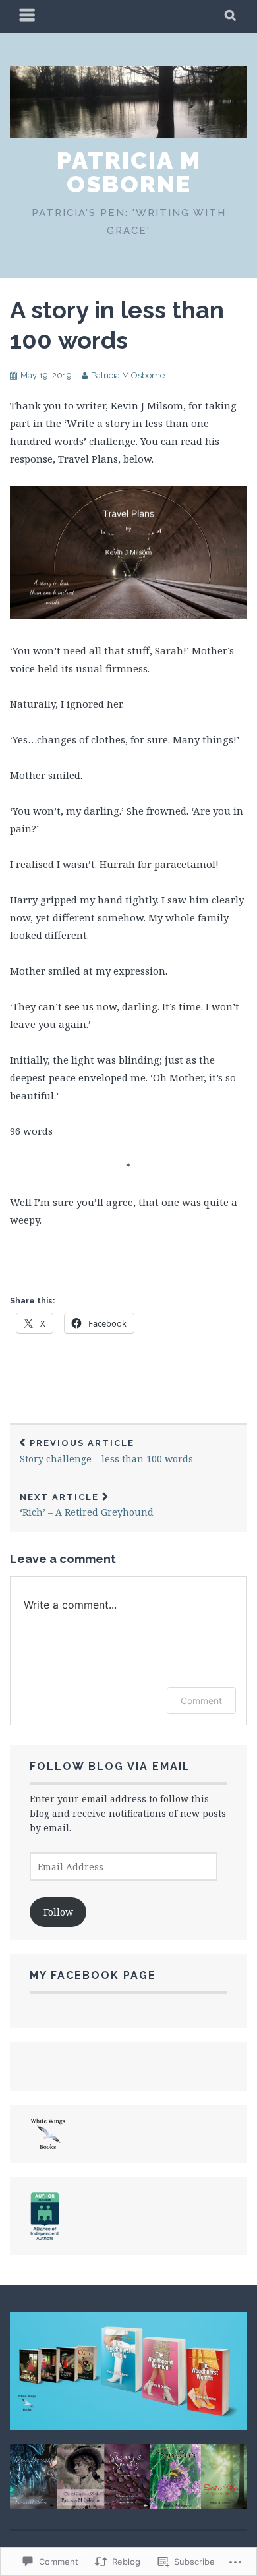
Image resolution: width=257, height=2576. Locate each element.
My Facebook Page (93, 1975)
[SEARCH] (231, 16)
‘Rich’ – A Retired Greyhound (87, 1505)
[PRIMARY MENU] (28, 16)
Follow (58, 1912)
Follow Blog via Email (110, 1766)
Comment (201, 1701)
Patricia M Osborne (129, 172)
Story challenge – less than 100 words (106, 1451)
